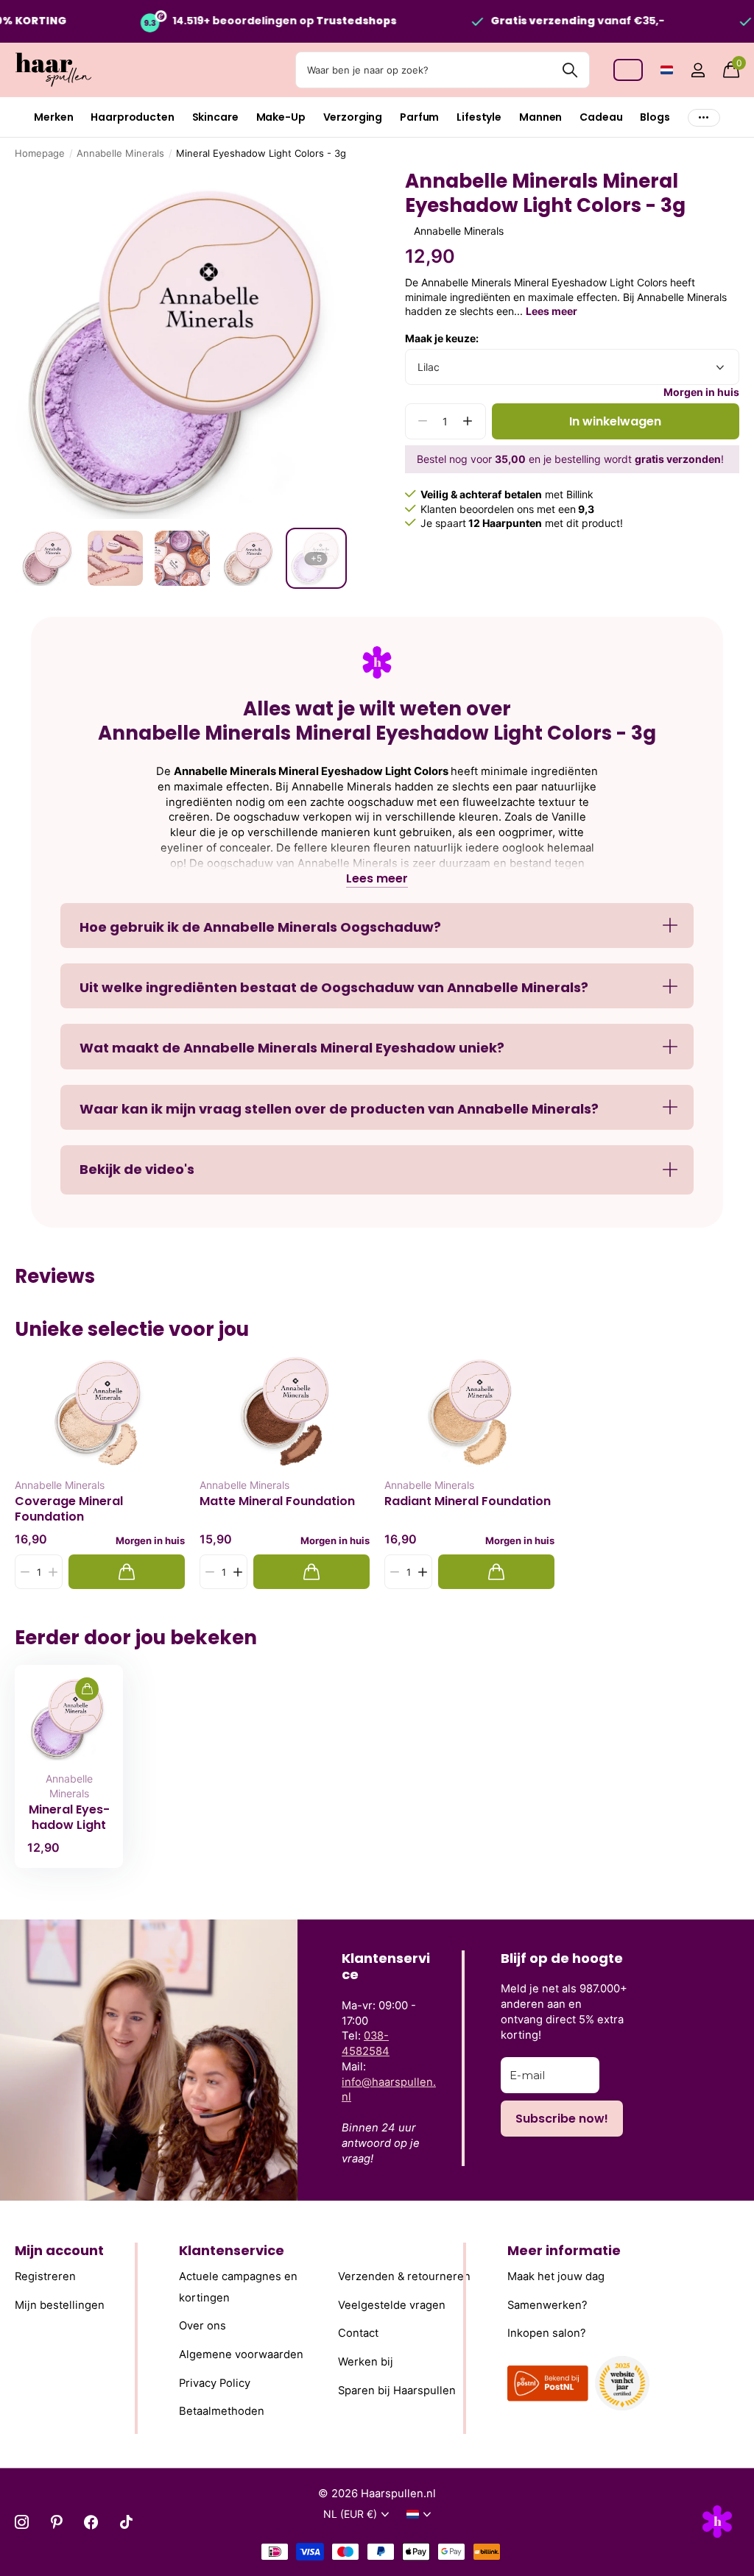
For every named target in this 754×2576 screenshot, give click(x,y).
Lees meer (552, 311)
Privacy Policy (215, 2383)
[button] (468, 421)
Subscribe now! (562, 2119)
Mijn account (59, 2250)
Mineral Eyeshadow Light (69, 1817)
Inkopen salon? (547, 2333)
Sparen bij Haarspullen (397, 2391)
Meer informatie (564, 2250)
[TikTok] (126, 2522)
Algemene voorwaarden (241, 2354)
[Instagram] (22, 2522)
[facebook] (91, 2522)
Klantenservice (232, 2250)
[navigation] (48, 558)
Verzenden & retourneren (404, 2276)
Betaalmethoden (222, 2411)
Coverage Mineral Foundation (69, 1509)
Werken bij (366, 2362)
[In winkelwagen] (127, 1572)
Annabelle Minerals (120, 153)
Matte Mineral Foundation (277, 1501)
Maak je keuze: (442, 338)
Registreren (45, 2276)
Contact (358, 2333)
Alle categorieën (53, 117)
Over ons (202, 2326)
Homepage (40, 153)
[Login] (698, 70)
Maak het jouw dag (556, 2276)
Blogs (655, 117)
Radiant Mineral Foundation (468, 1501)
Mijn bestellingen (60, 2305)
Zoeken (570, 70)
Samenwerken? (547, 2305)
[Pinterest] (56, 2522)
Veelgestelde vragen (392, 2305)
